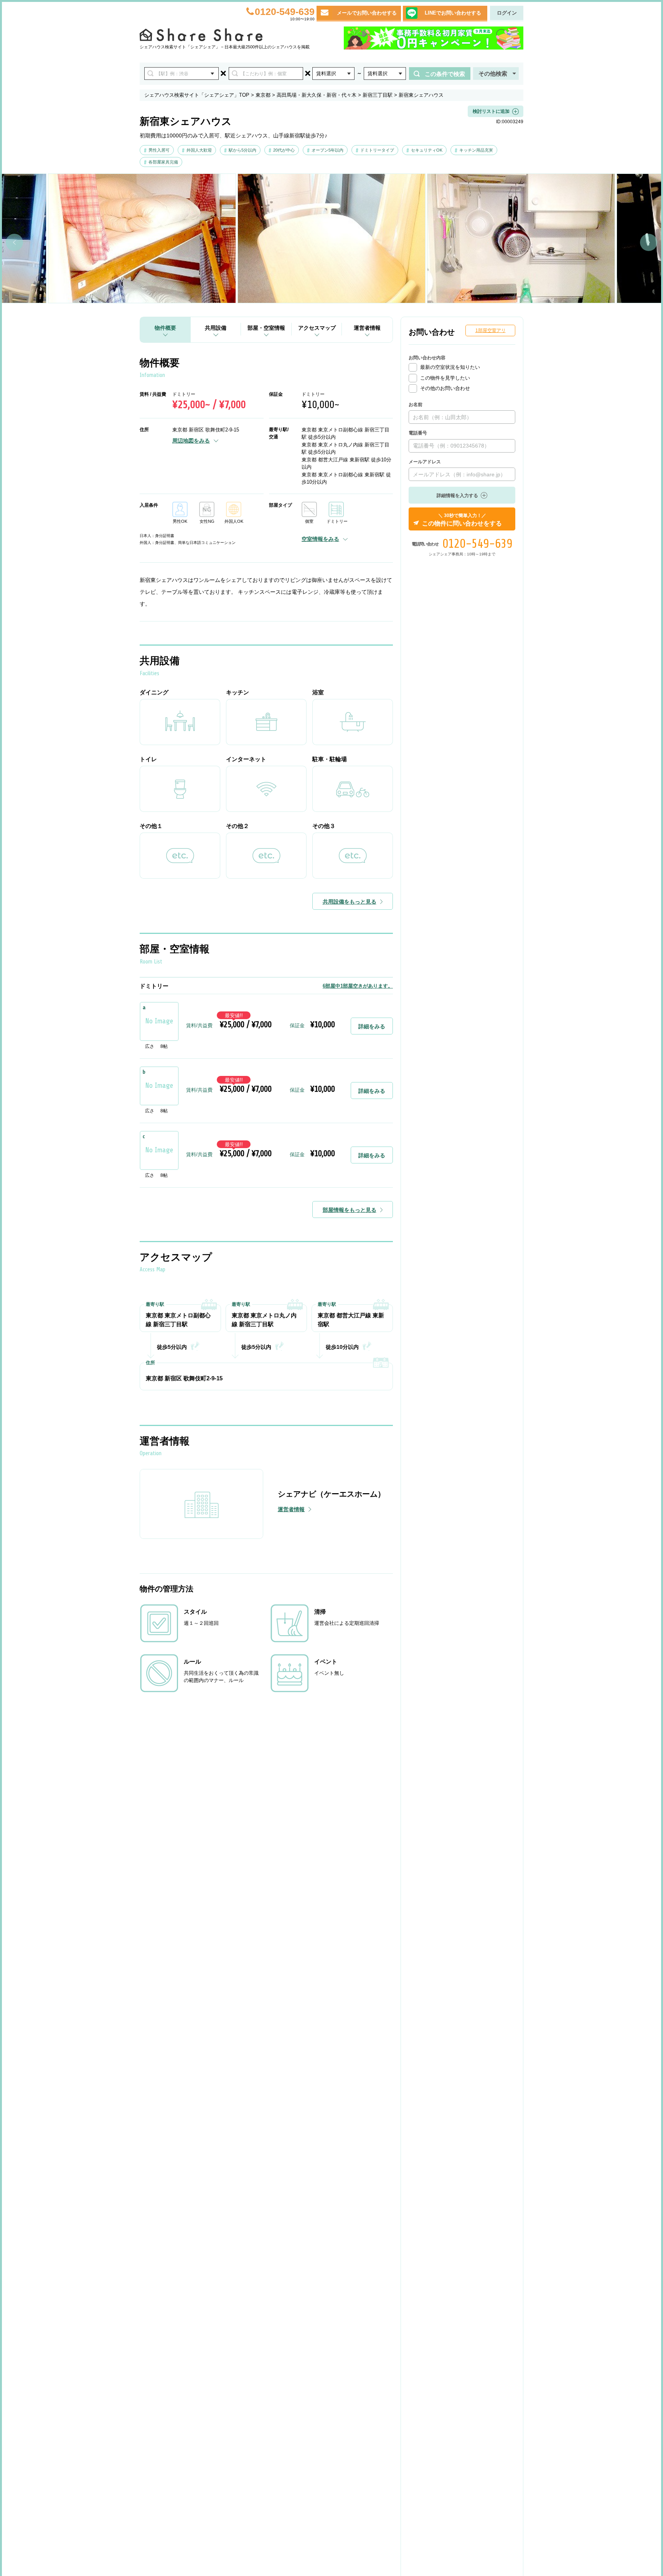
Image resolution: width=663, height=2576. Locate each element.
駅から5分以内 (242, 150)
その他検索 (493, 74)
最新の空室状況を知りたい (450, 367)
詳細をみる (372, 1026)
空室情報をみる (320, 539)
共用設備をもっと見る (350, 902)
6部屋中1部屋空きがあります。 (358, 986)
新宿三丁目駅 (378, 95)
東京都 (263, 95)
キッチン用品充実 (476, 150)
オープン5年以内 (327, 150)
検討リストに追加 (491, 111)
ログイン (507, 13)
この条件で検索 (445, 74)
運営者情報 (367, 328)
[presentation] (14, 242)
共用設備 (216, 328)
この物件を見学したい (445, 378)
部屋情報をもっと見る (350, 1210)
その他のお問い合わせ (445, 388)
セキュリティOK (427, 150)
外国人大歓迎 (199, 150)
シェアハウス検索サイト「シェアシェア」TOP (197, 95)
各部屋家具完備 (163, 162)
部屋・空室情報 (266, 328)
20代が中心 (284, 150)
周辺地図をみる (191, 441)
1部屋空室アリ (491, 330)
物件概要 (165, 328)
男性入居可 (159, 150)
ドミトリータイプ (377, 150)
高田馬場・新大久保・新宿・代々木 (317, 95)
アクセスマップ (317, 328)
